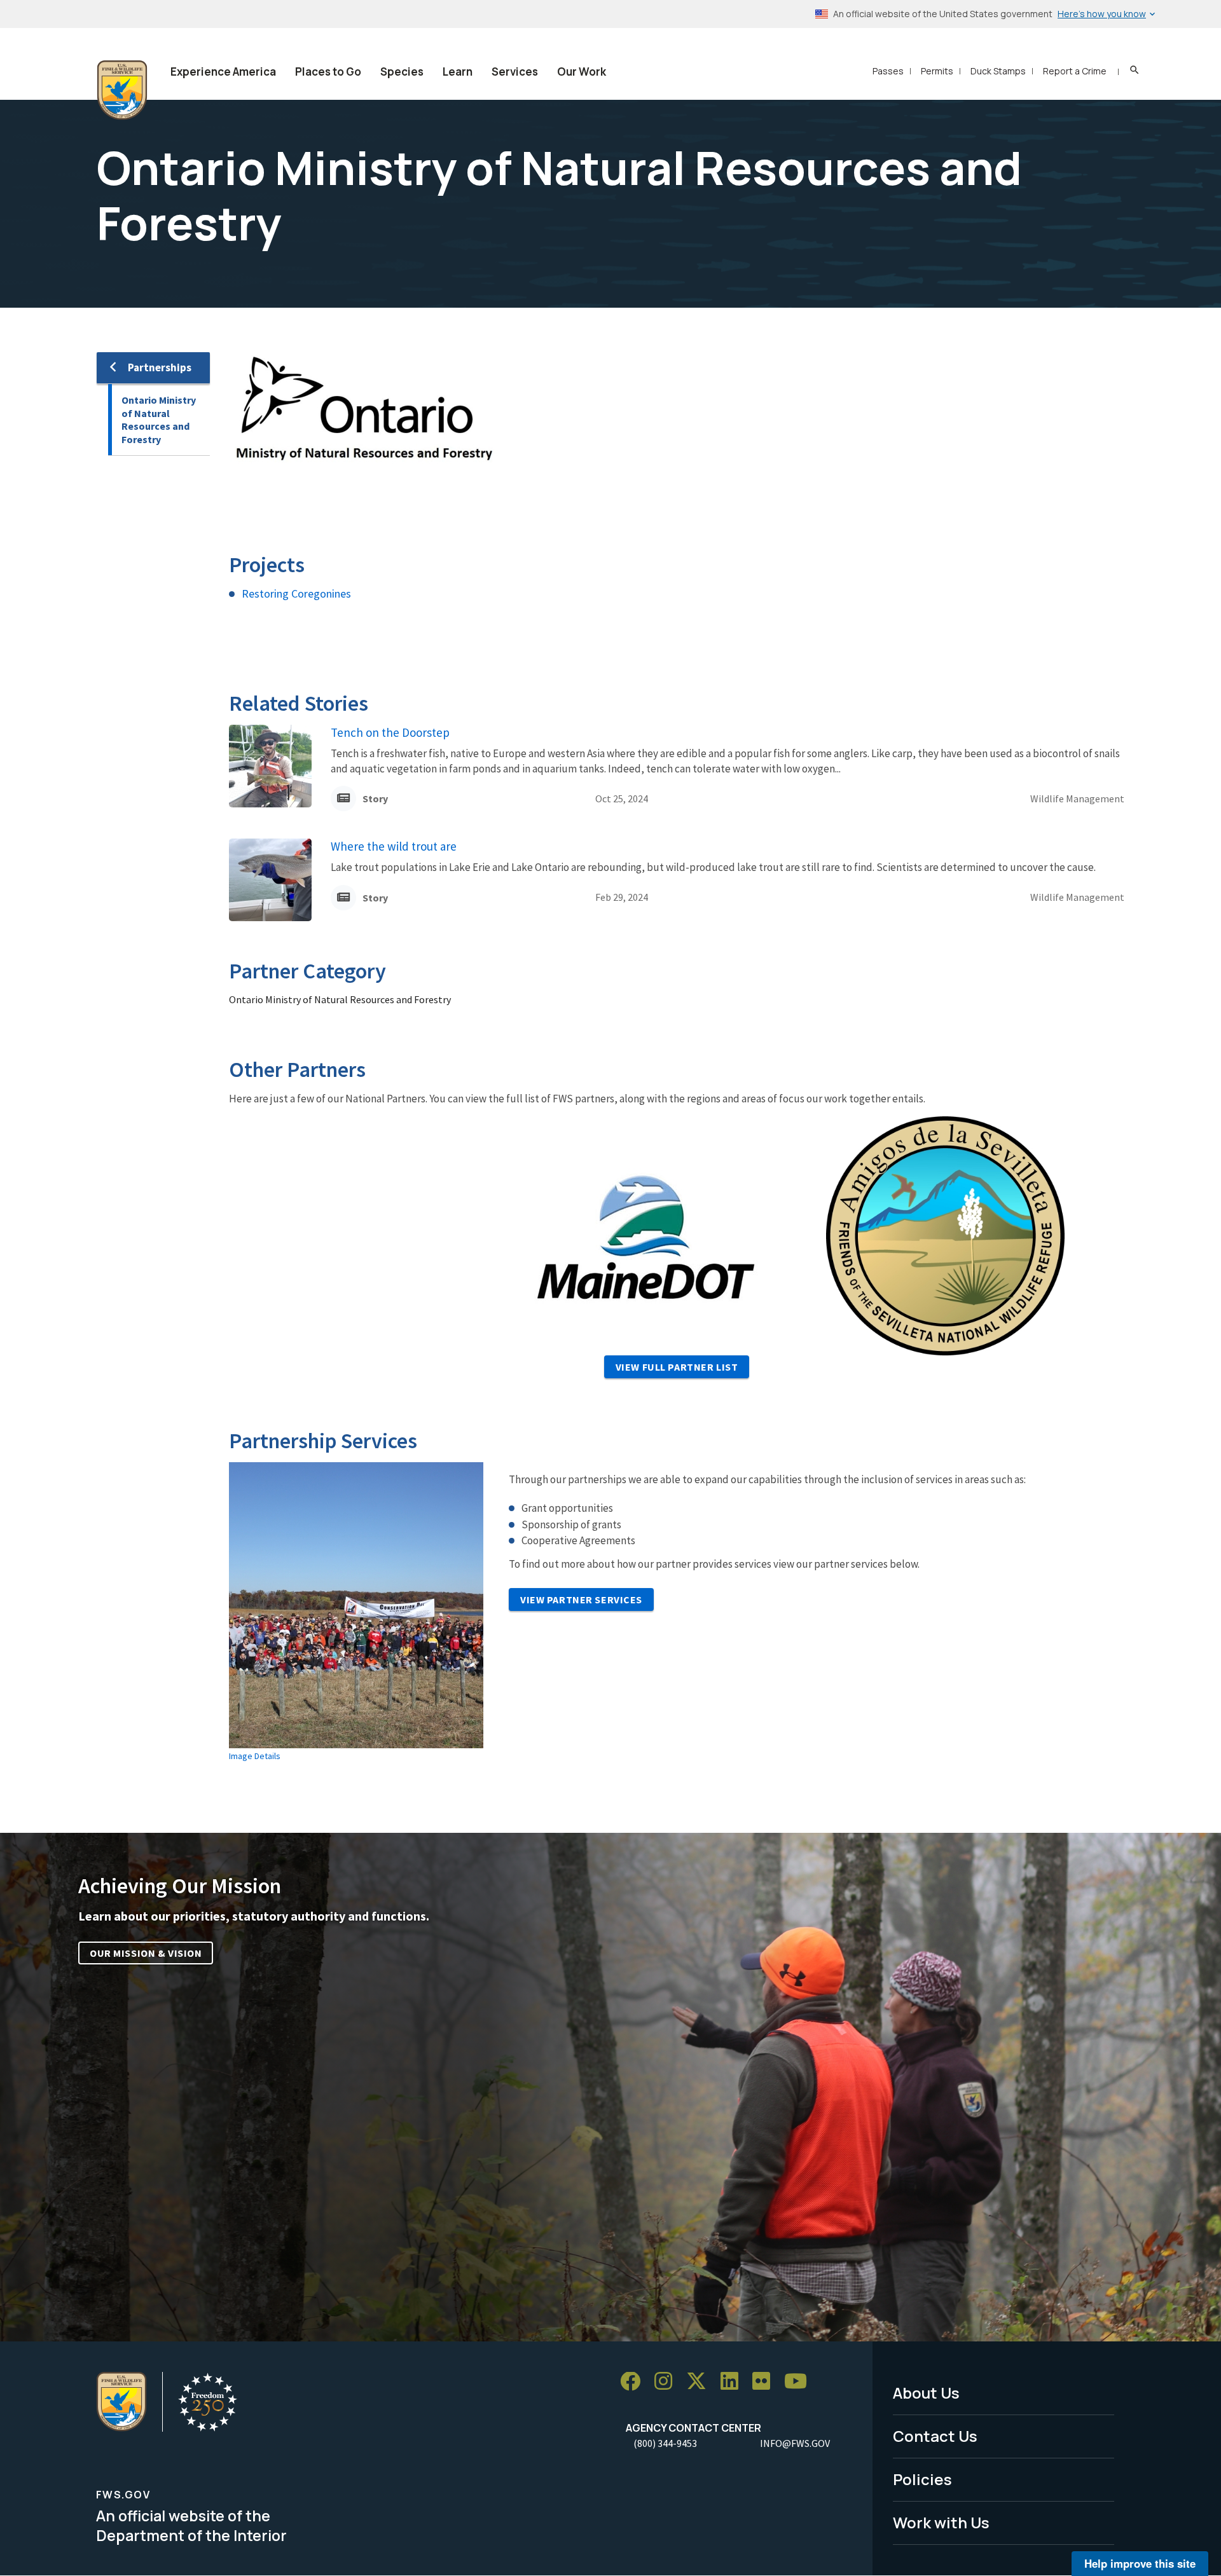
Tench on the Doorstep (390, 732)
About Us (926, 2393)
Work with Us (941, 2522)
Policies (922, 2479)
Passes (888, 71)
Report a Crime (1075, 71)
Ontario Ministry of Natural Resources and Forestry (159, 420)
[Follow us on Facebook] (635, 2382)
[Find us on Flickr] (766, 2382)
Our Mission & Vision (146, 1953)
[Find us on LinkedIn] (734, 2382)
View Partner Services (581, 1600)
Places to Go (328, 72)
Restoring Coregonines (296, 593)
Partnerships (160, 367)
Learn (458, 72)
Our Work (582, 72)
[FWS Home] (122, 90)
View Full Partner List (677, 1367)
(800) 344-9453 (665, 2443)
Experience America (223, 72)
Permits (937, 71)
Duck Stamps (998, 71)
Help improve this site (1140, 2563)
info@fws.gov (795, 2443)
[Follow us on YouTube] (800, 2382)
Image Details (255, 1756)
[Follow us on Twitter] (701, 2382)
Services (515, 72)
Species (402, 72)
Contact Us (935, 2436)
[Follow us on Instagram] (668, 2382)
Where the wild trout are (394, 846)
